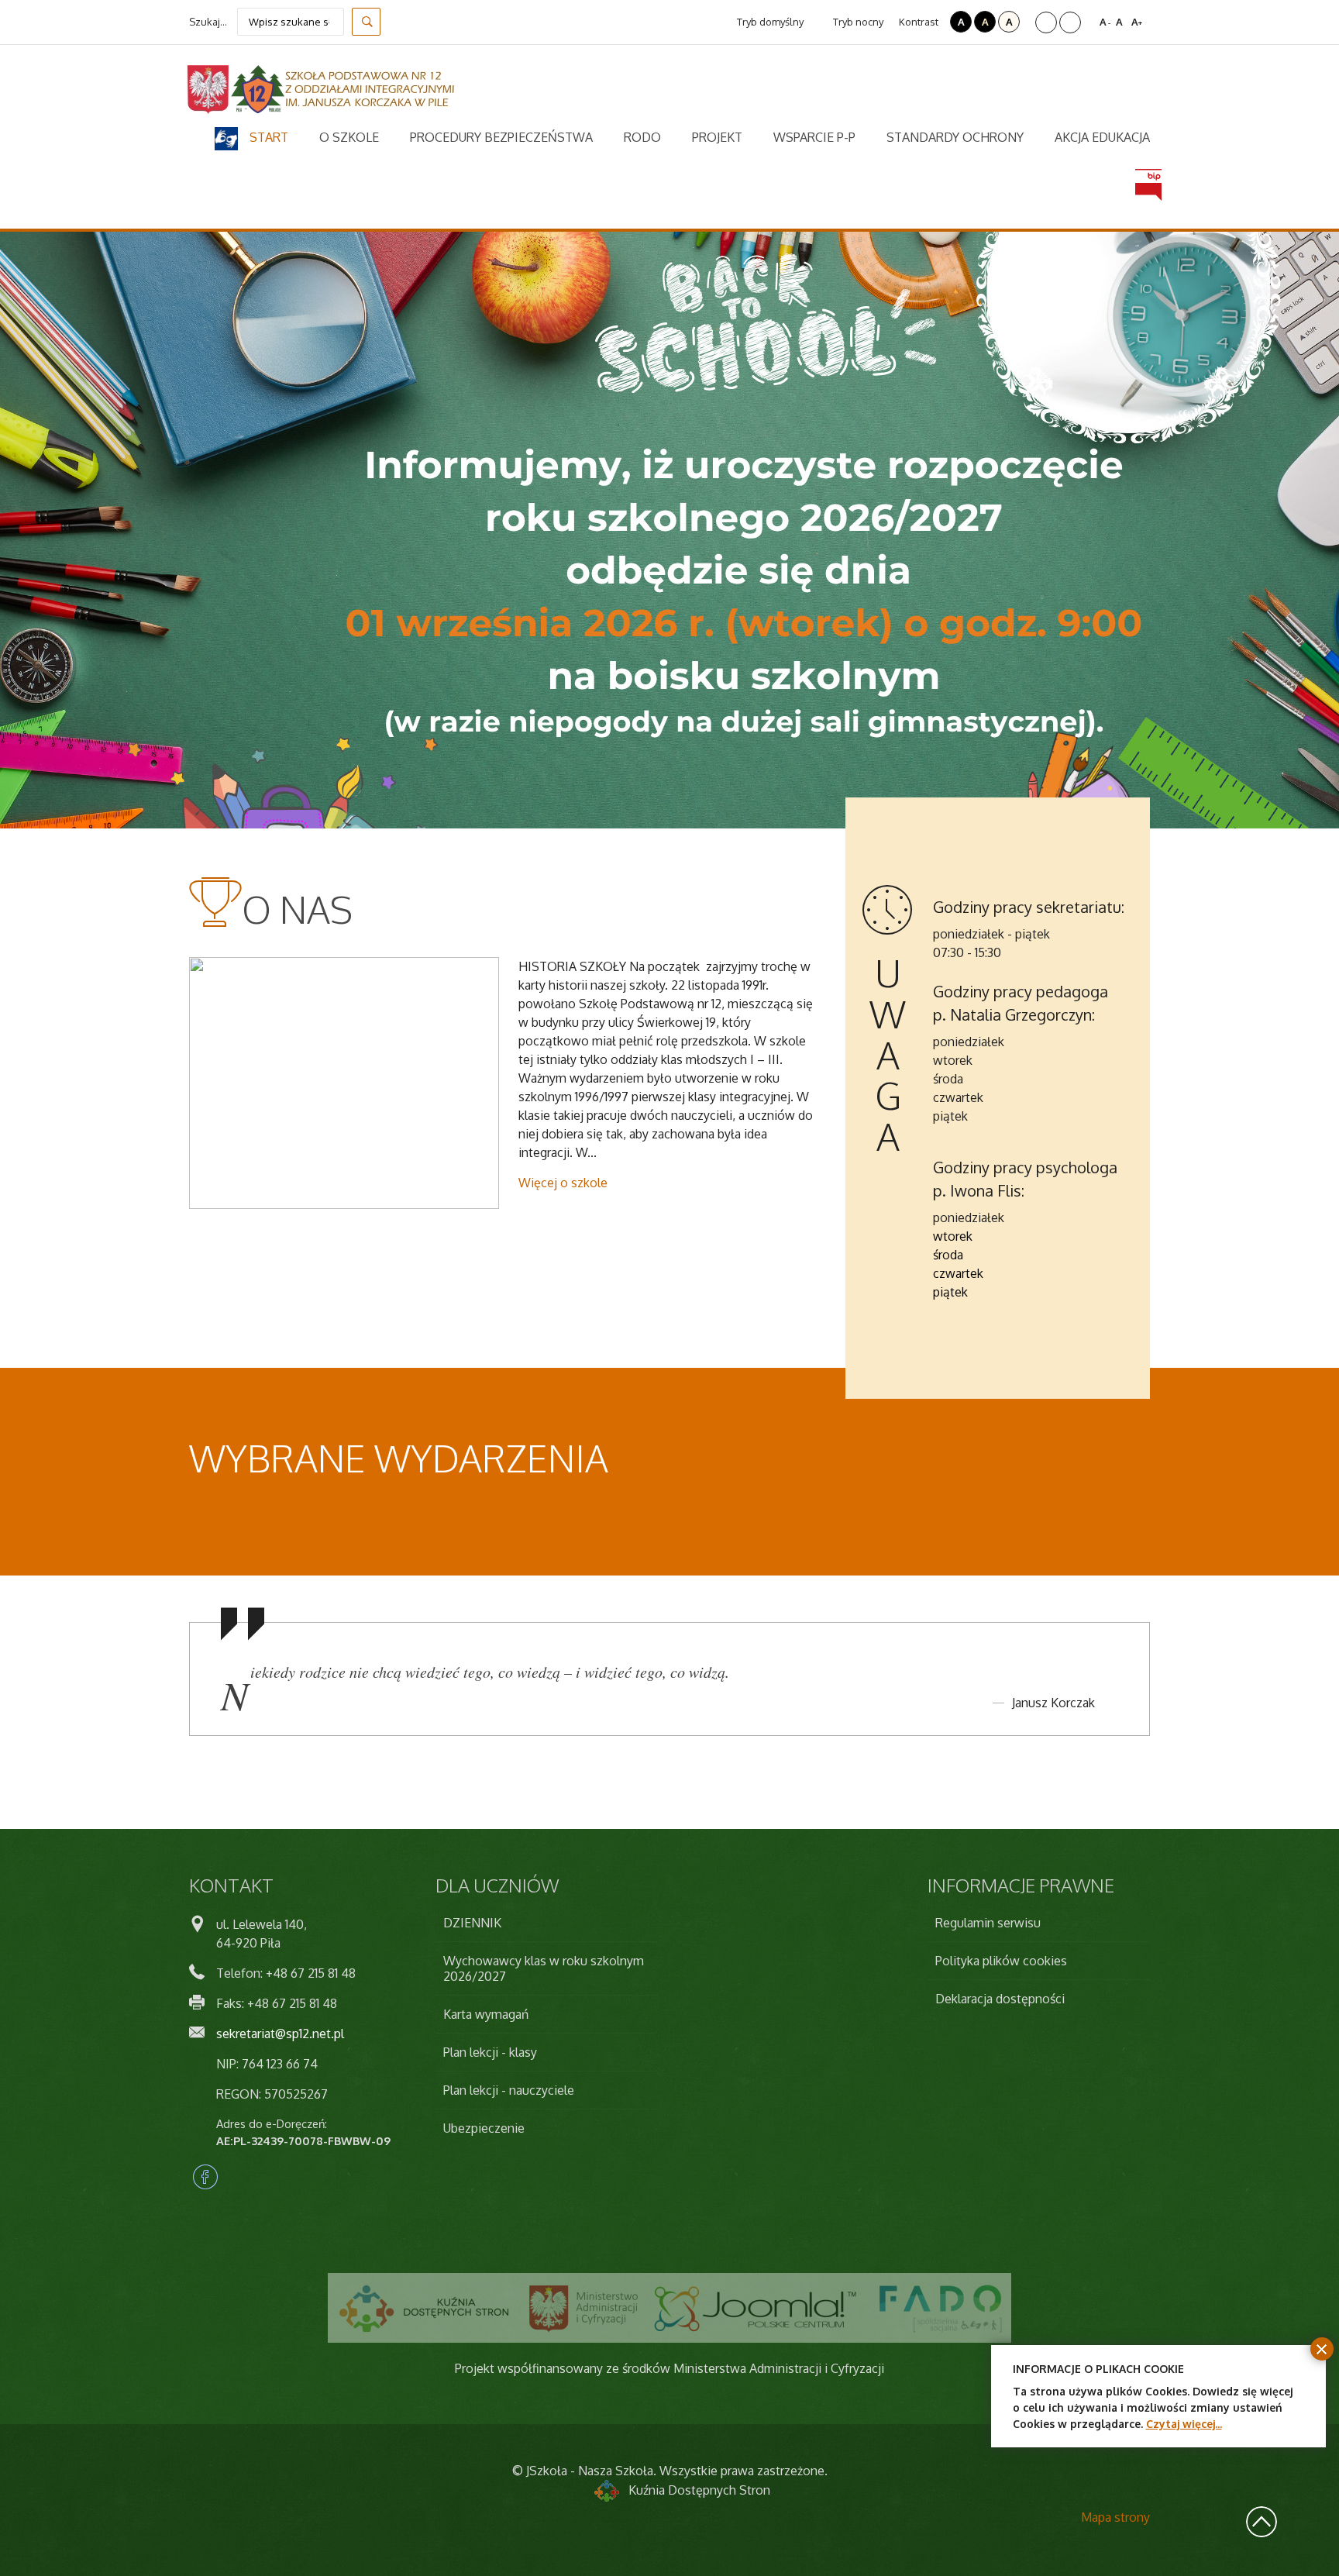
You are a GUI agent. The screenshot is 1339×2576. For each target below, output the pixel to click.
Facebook (205, 2177)
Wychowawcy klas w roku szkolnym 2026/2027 (544, 1968)
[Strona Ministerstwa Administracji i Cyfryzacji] (583, 2308)
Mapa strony (1115, 2517)
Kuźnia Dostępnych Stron (699, 2490)
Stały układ (1046, 22)
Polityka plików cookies (1001, 1961)
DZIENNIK (472, 1923)
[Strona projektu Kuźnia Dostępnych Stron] (425, 2308)
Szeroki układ (1070, 22)
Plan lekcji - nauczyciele (509, 2090)
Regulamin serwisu (988, 1923)
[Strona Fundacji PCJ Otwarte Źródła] (756, 2308)
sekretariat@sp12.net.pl (280, 2034)
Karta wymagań (486, 2014)
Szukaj (366, 22)
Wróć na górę (1262, 2522)
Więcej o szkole (563, 1183)
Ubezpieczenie (484, 2128)
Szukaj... (208, 22)
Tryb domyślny (769, 22)
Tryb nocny (857, 22)
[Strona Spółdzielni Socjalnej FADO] (939, 2308)
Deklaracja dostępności (1000, 1999)
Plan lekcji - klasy (490, 2052)
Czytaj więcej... (1184, 2424)
